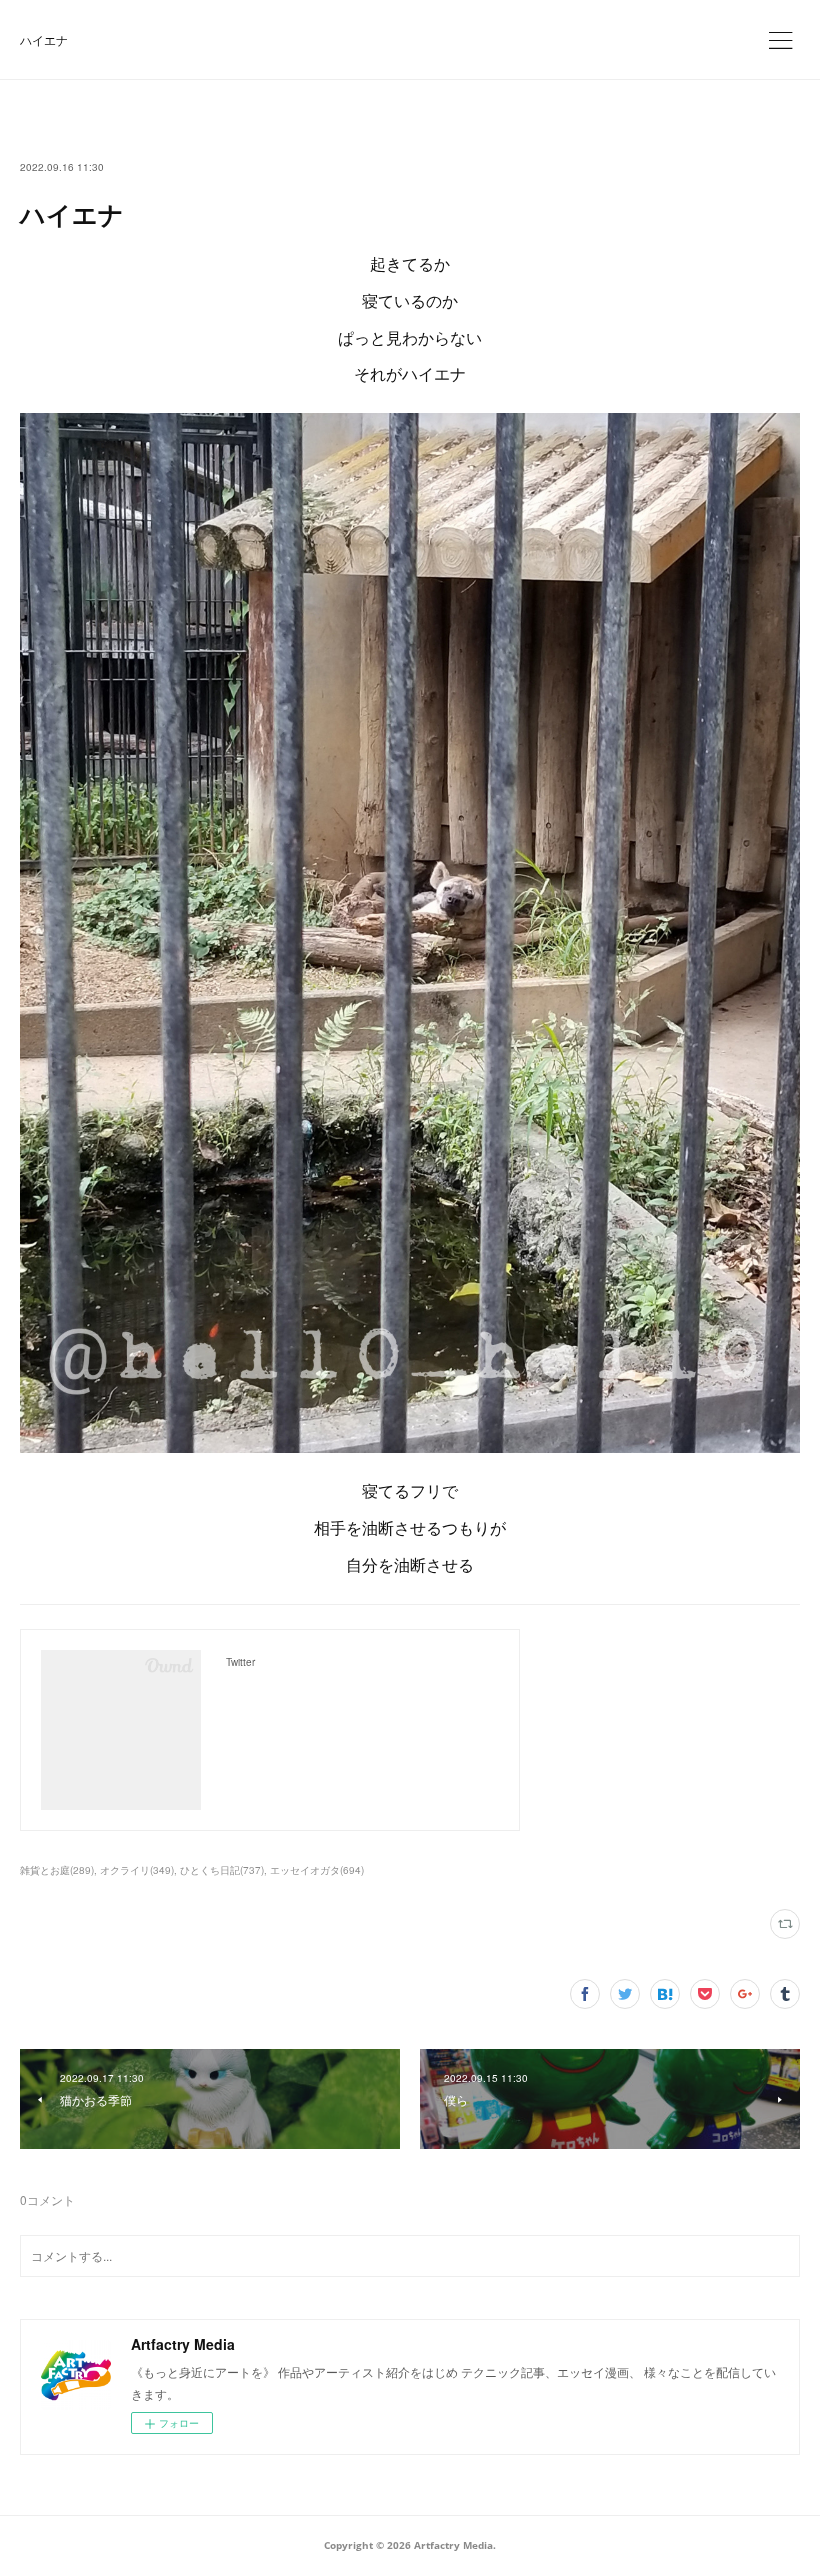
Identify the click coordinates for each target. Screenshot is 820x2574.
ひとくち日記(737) (222, 1870)
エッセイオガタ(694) (317, 1870)
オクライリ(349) (137, 1870)
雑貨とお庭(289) (57, 1870)
